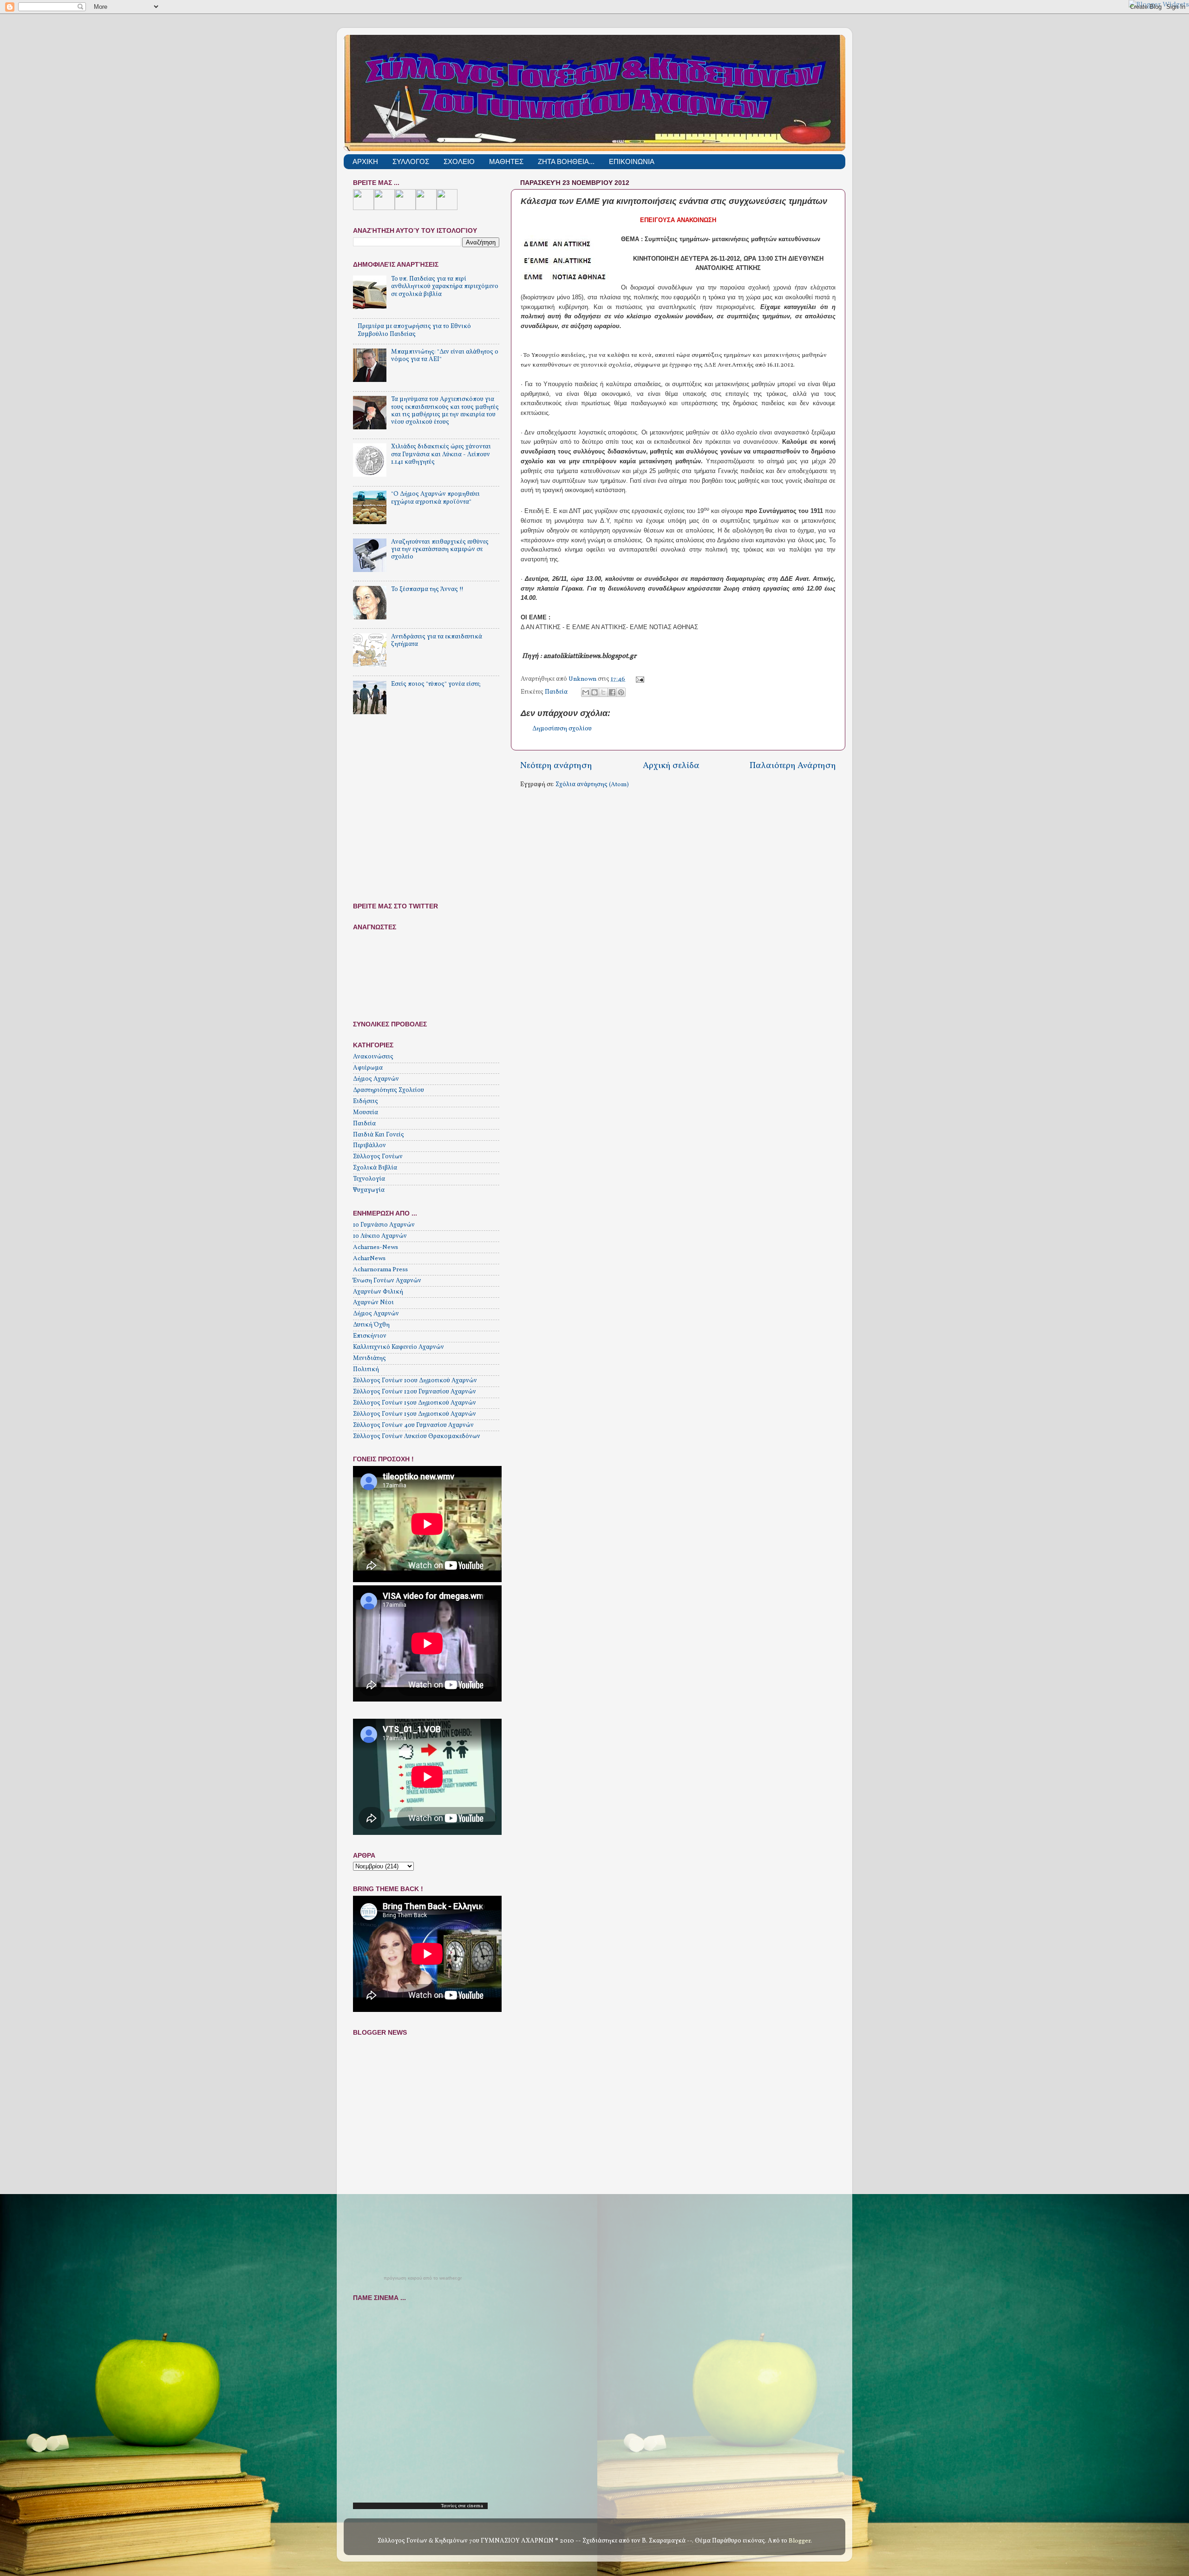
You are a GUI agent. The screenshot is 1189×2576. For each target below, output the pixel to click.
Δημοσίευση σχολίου (562, 729)
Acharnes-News (376, 1247)
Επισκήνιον (370, 1336)
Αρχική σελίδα (671, 766)
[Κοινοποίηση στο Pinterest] (621, 692)
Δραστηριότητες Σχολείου (389, 1090)
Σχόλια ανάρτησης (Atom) (592, 785)
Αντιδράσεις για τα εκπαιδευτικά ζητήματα (437, 641)
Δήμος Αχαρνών (376, 1079)
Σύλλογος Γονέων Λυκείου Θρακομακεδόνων (417, 1436)
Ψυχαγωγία (369, 1190)
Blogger (800, 2541)
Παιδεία (556, 692)
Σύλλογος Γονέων (378, 1157)
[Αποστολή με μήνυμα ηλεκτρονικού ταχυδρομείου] (586, 692)
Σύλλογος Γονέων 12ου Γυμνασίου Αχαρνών (415, 1392)
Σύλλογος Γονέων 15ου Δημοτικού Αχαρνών (415, 1403)
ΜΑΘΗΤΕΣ (506, 161)
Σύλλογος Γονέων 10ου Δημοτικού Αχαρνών (415, 1381)
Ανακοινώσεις (373, 1057)
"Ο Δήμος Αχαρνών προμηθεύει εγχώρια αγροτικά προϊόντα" (435, 498)
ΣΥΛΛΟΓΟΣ (411, 161)
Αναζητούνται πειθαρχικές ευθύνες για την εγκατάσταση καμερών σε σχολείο (440, 549)
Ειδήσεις (366, 1101)
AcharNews (369, 1258)
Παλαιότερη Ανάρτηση (793, 766)
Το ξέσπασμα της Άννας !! (427, 589)
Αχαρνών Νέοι (373, 1303)
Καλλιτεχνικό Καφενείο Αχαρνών (399, 1347)
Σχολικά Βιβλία (375, 1168)
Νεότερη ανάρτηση (556, 766)
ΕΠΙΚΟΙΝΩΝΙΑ (632, 161)
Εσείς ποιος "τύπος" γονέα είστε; (436, 684)
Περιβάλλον (369, 1146)
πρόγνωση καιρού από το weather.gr (423, 2278)
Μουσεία (366, 1113)
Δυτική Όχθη (371, 1325)
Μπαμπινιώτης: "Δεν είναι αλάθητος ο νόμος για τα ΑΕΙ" (445, 356)
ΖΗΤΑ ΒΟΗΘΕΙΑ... (566, 161)
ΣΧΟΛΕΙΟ (459, 161)
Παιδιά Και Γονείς (379, 1135)
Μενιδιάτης (369, 1358)
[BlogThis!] (594, 692)
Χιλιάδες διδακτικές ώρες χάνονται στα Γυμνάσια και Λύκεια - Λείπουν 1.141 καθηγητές (441, 454)
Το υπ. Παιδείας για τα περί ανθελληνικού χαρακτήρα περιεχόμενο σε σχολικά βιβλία (445, 286)
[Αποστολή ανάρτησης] (639, 679)
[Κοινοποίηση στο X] (603, 692)
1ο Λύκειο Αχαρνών (380, 1236)
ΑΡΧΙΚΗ (365, 161)
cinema (475, 2506)
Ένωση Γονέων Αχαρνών (387, 1281)
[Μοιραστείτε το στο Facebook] (612, 692)
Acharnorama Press (380, 1270)
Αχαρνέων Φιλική (378, 1292)
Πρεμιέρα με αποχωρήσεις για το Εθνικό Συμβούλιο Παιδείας (414, 330)
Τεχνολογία (369, 1179)
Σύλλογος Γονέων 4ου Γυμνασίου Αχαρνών (413, 1425)
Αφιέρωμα (368, 1068)
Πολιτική (366, 1370)
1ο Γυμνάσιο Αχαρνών (384, 1225)
